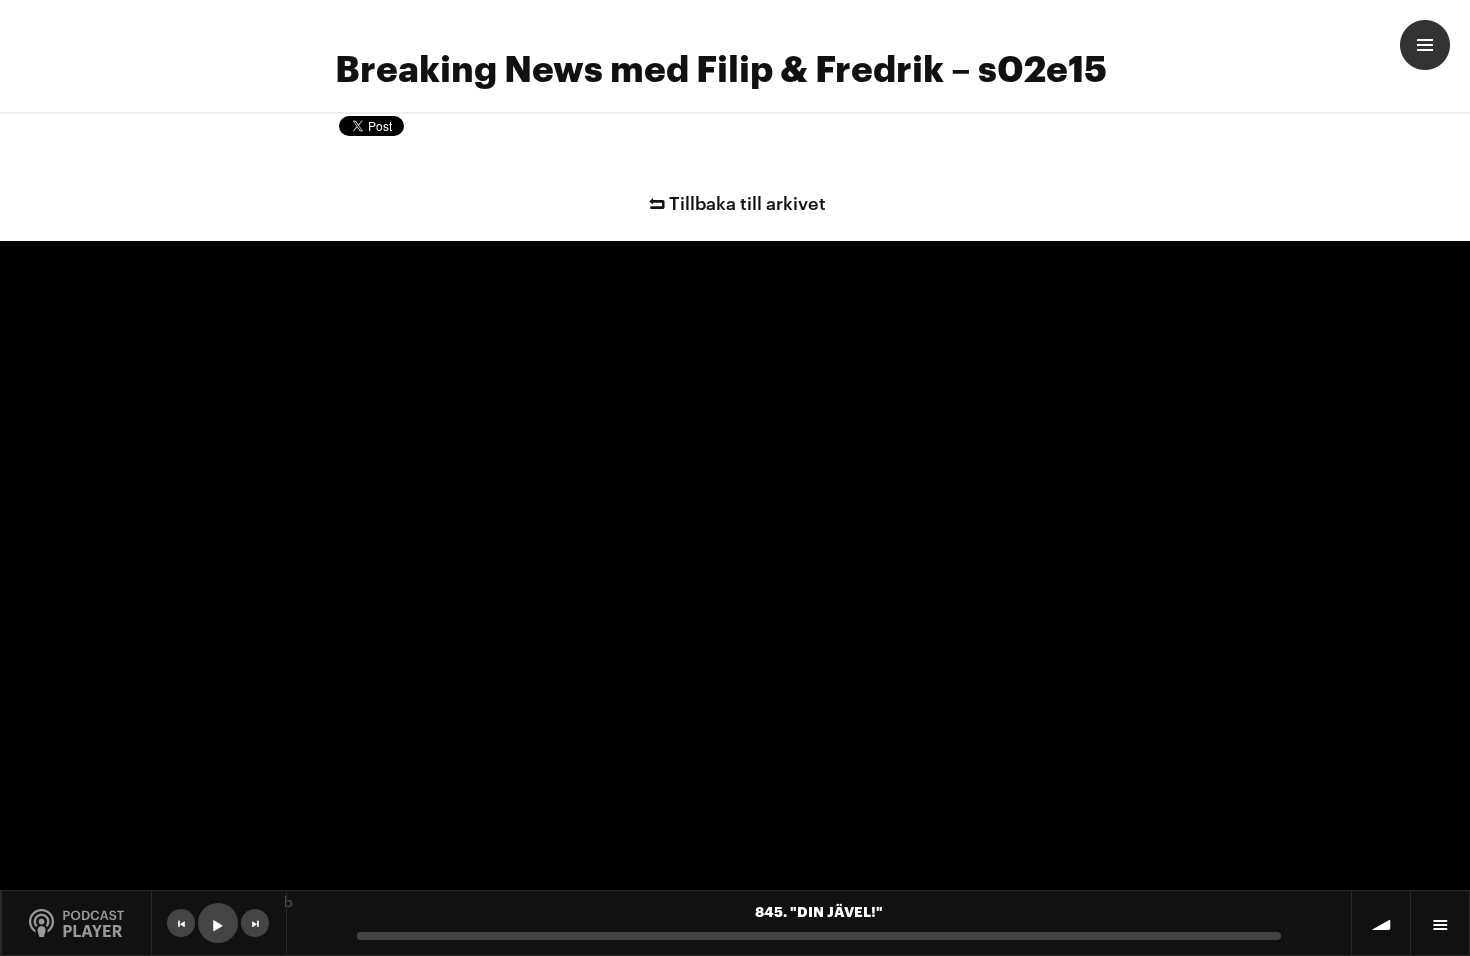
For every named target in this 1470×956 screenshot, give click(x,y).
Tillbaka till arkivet (747, 201)
